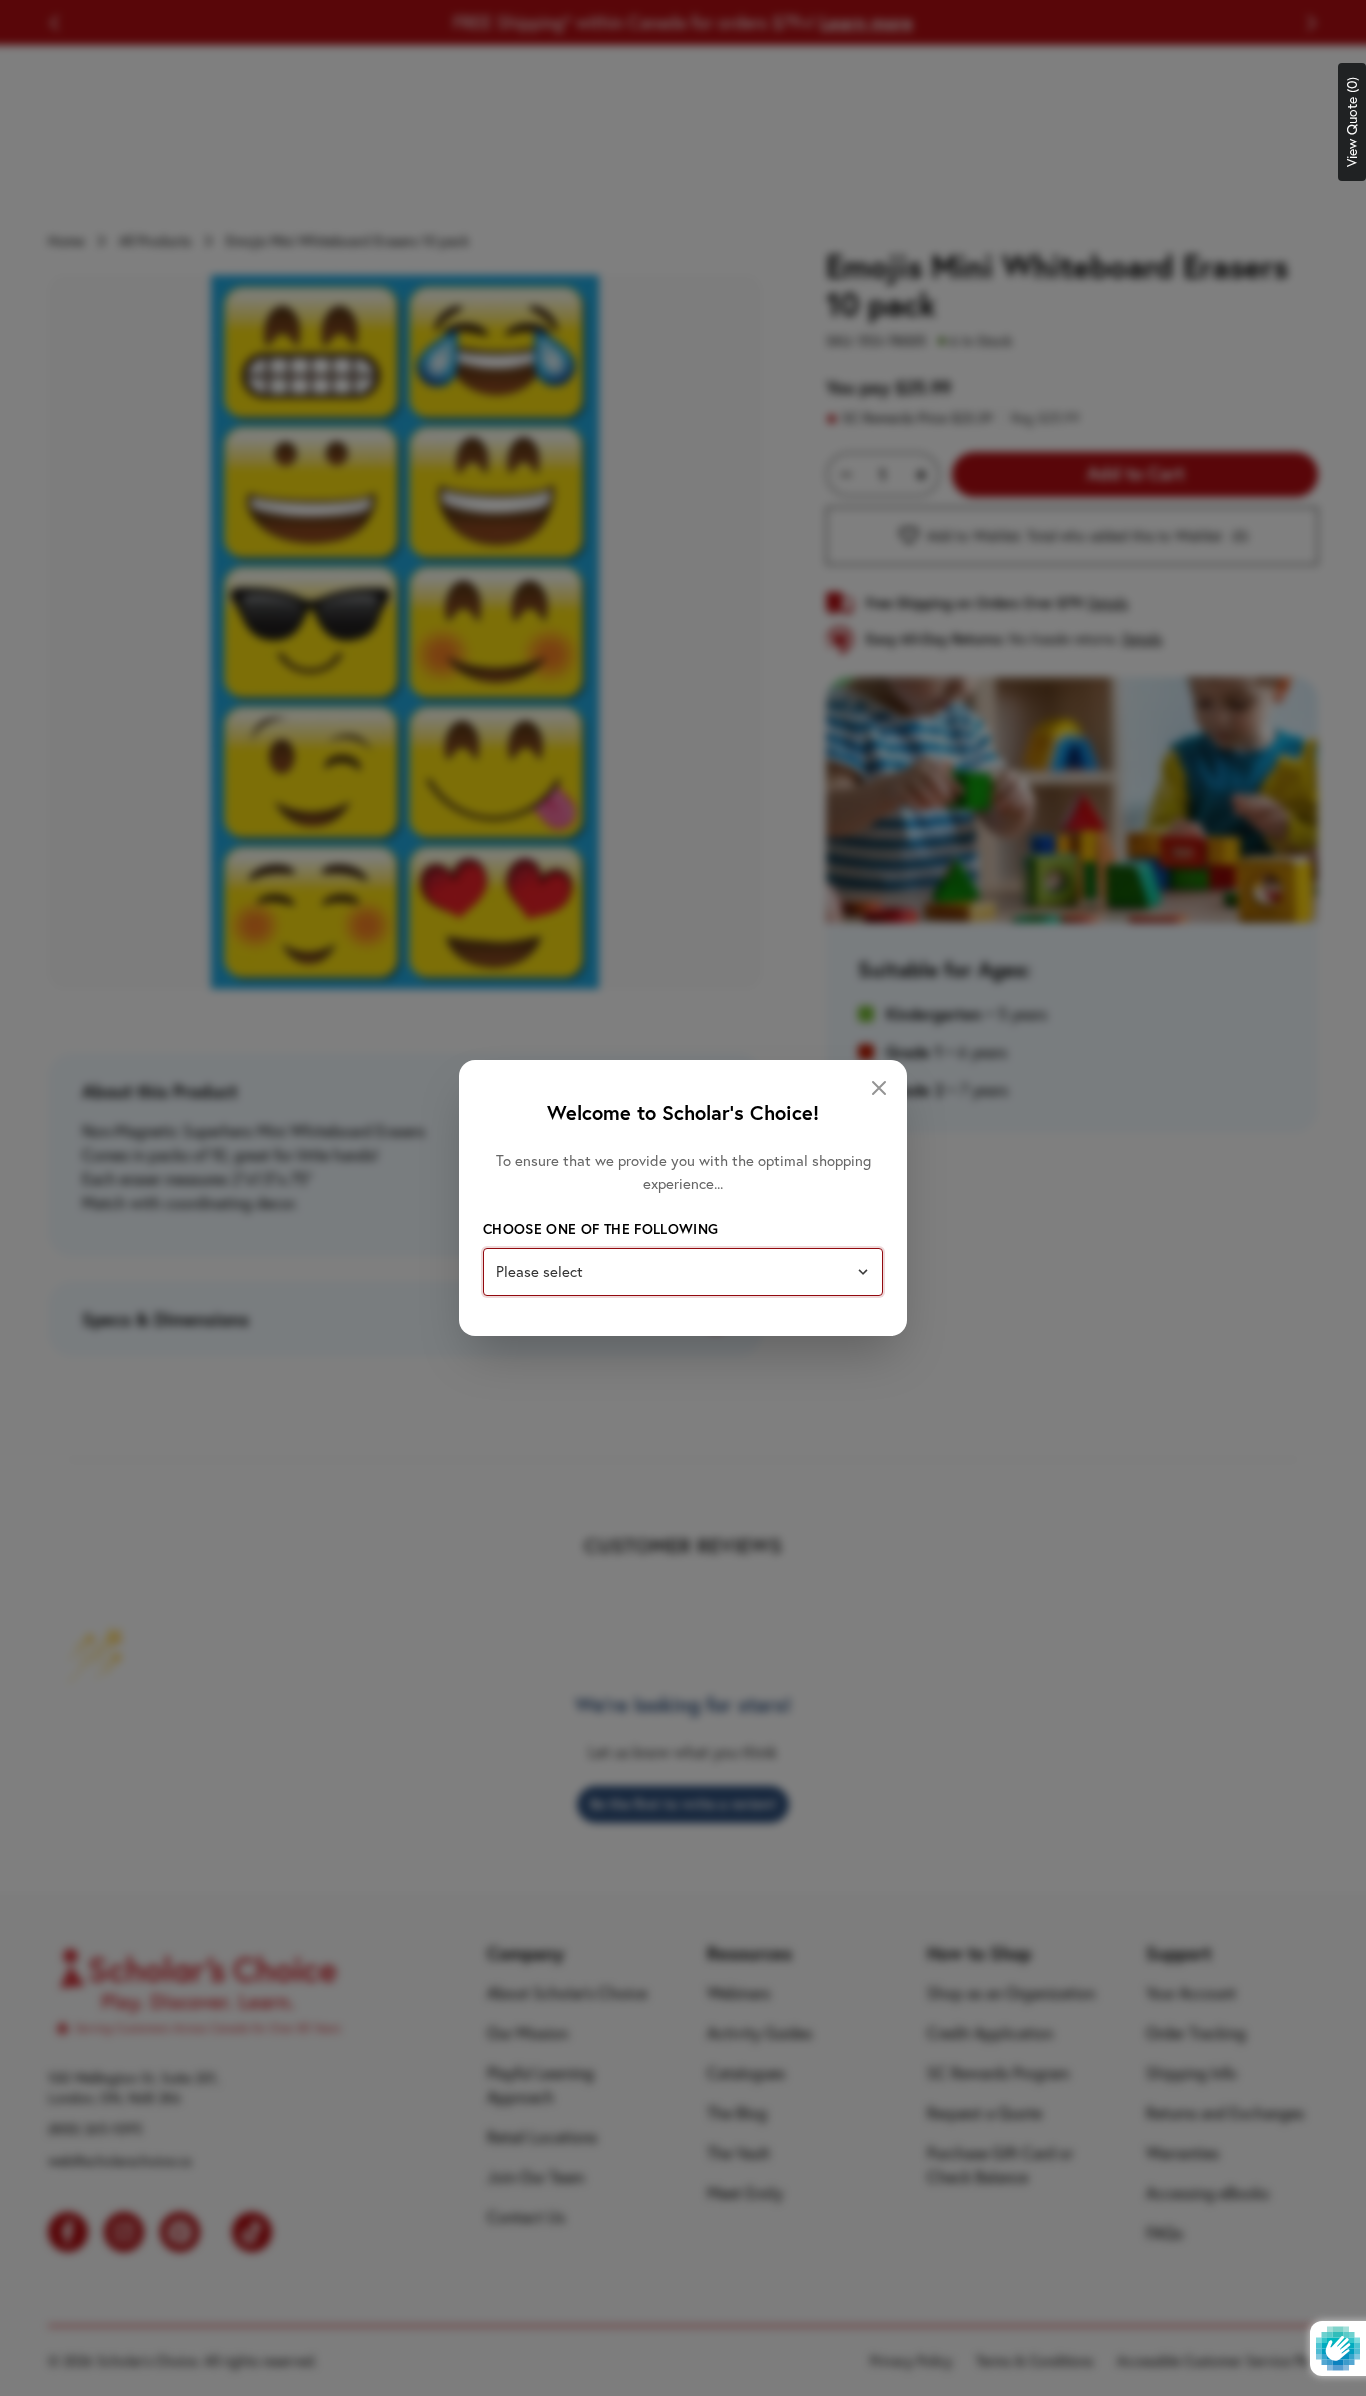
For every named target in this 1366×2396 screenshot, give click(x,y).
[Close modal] (879, 1088)
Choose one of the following (600, 1229)
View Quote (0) (1352, 122)
